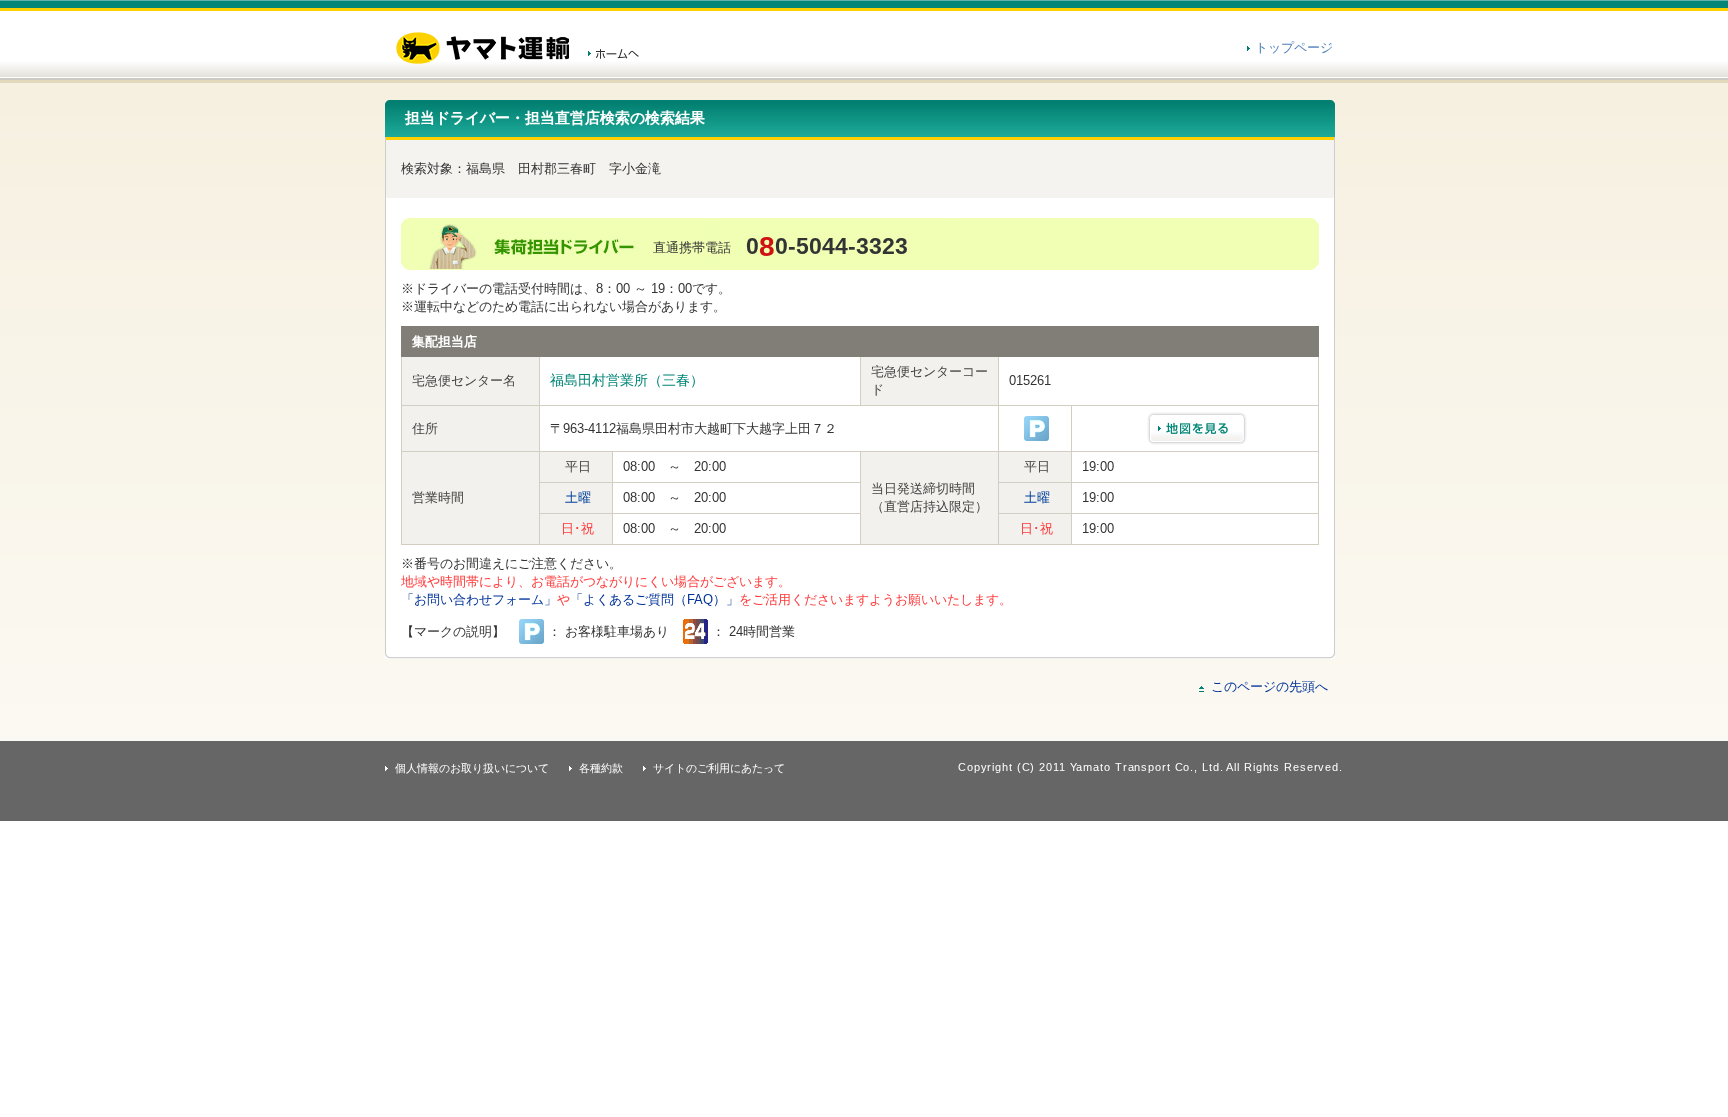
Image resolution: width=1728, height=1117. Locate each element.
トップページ (1294, 47)
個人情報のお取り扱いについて (472, 768)
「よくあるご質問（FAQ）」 (654, 599)
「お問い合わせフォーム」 (479, 599)
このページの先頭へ (1269, 686)
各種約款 (601, 768)
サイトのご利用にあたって (719, 768)
